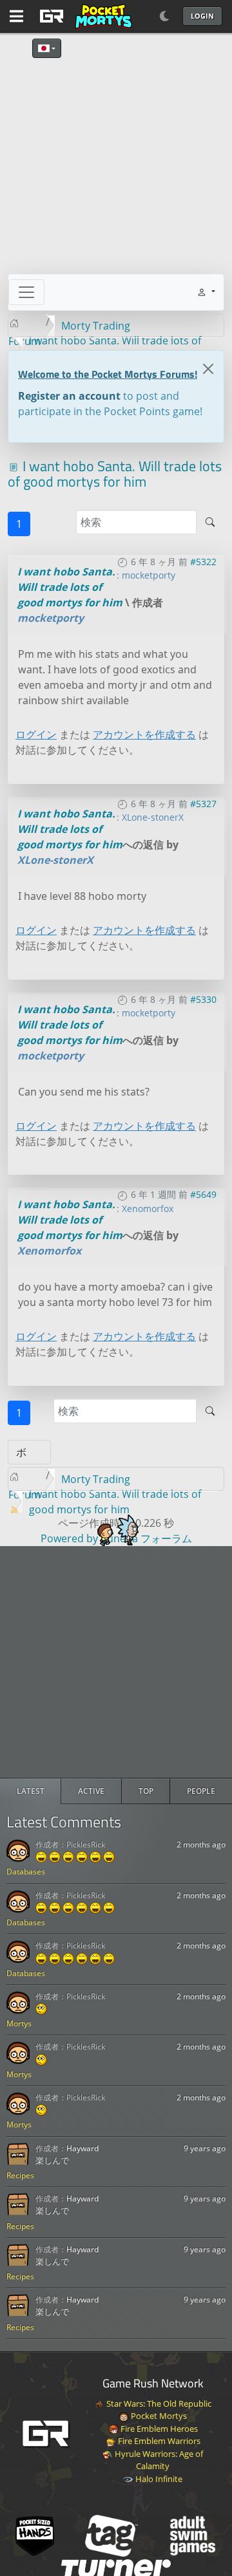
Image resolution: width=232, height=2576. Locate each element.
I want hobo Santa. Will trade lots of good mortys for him (70, 587)
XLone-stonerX (153, 817)
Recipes (20, 2175)
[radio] (31, 1791)
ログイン (36, 734)
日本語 (47, 48)
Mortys (19, 2023)
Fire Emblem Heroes (158, 2429)
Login (202, 16)
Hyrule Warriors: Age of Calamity (158, 2460)
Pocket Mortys (158, 2416)
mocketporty (149, 575)
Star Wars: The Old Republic (158, 2403)
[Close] (208, 369)
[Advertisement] (116, 1662)
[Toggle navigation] (26, 292)
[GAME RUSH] (84, 16)
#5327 (203, 804)
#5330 (203, 999)
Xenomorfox (148, 1209)
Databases (26, 1871)
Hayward (82, 2148)
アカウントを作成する (144, 734)
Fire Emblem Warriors (158, 2441)
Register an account (69, 396)
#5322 (203, 562)
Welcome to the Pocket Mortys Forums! (108, 374)
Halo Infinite (158, 2479)
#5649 (203, 1194)
